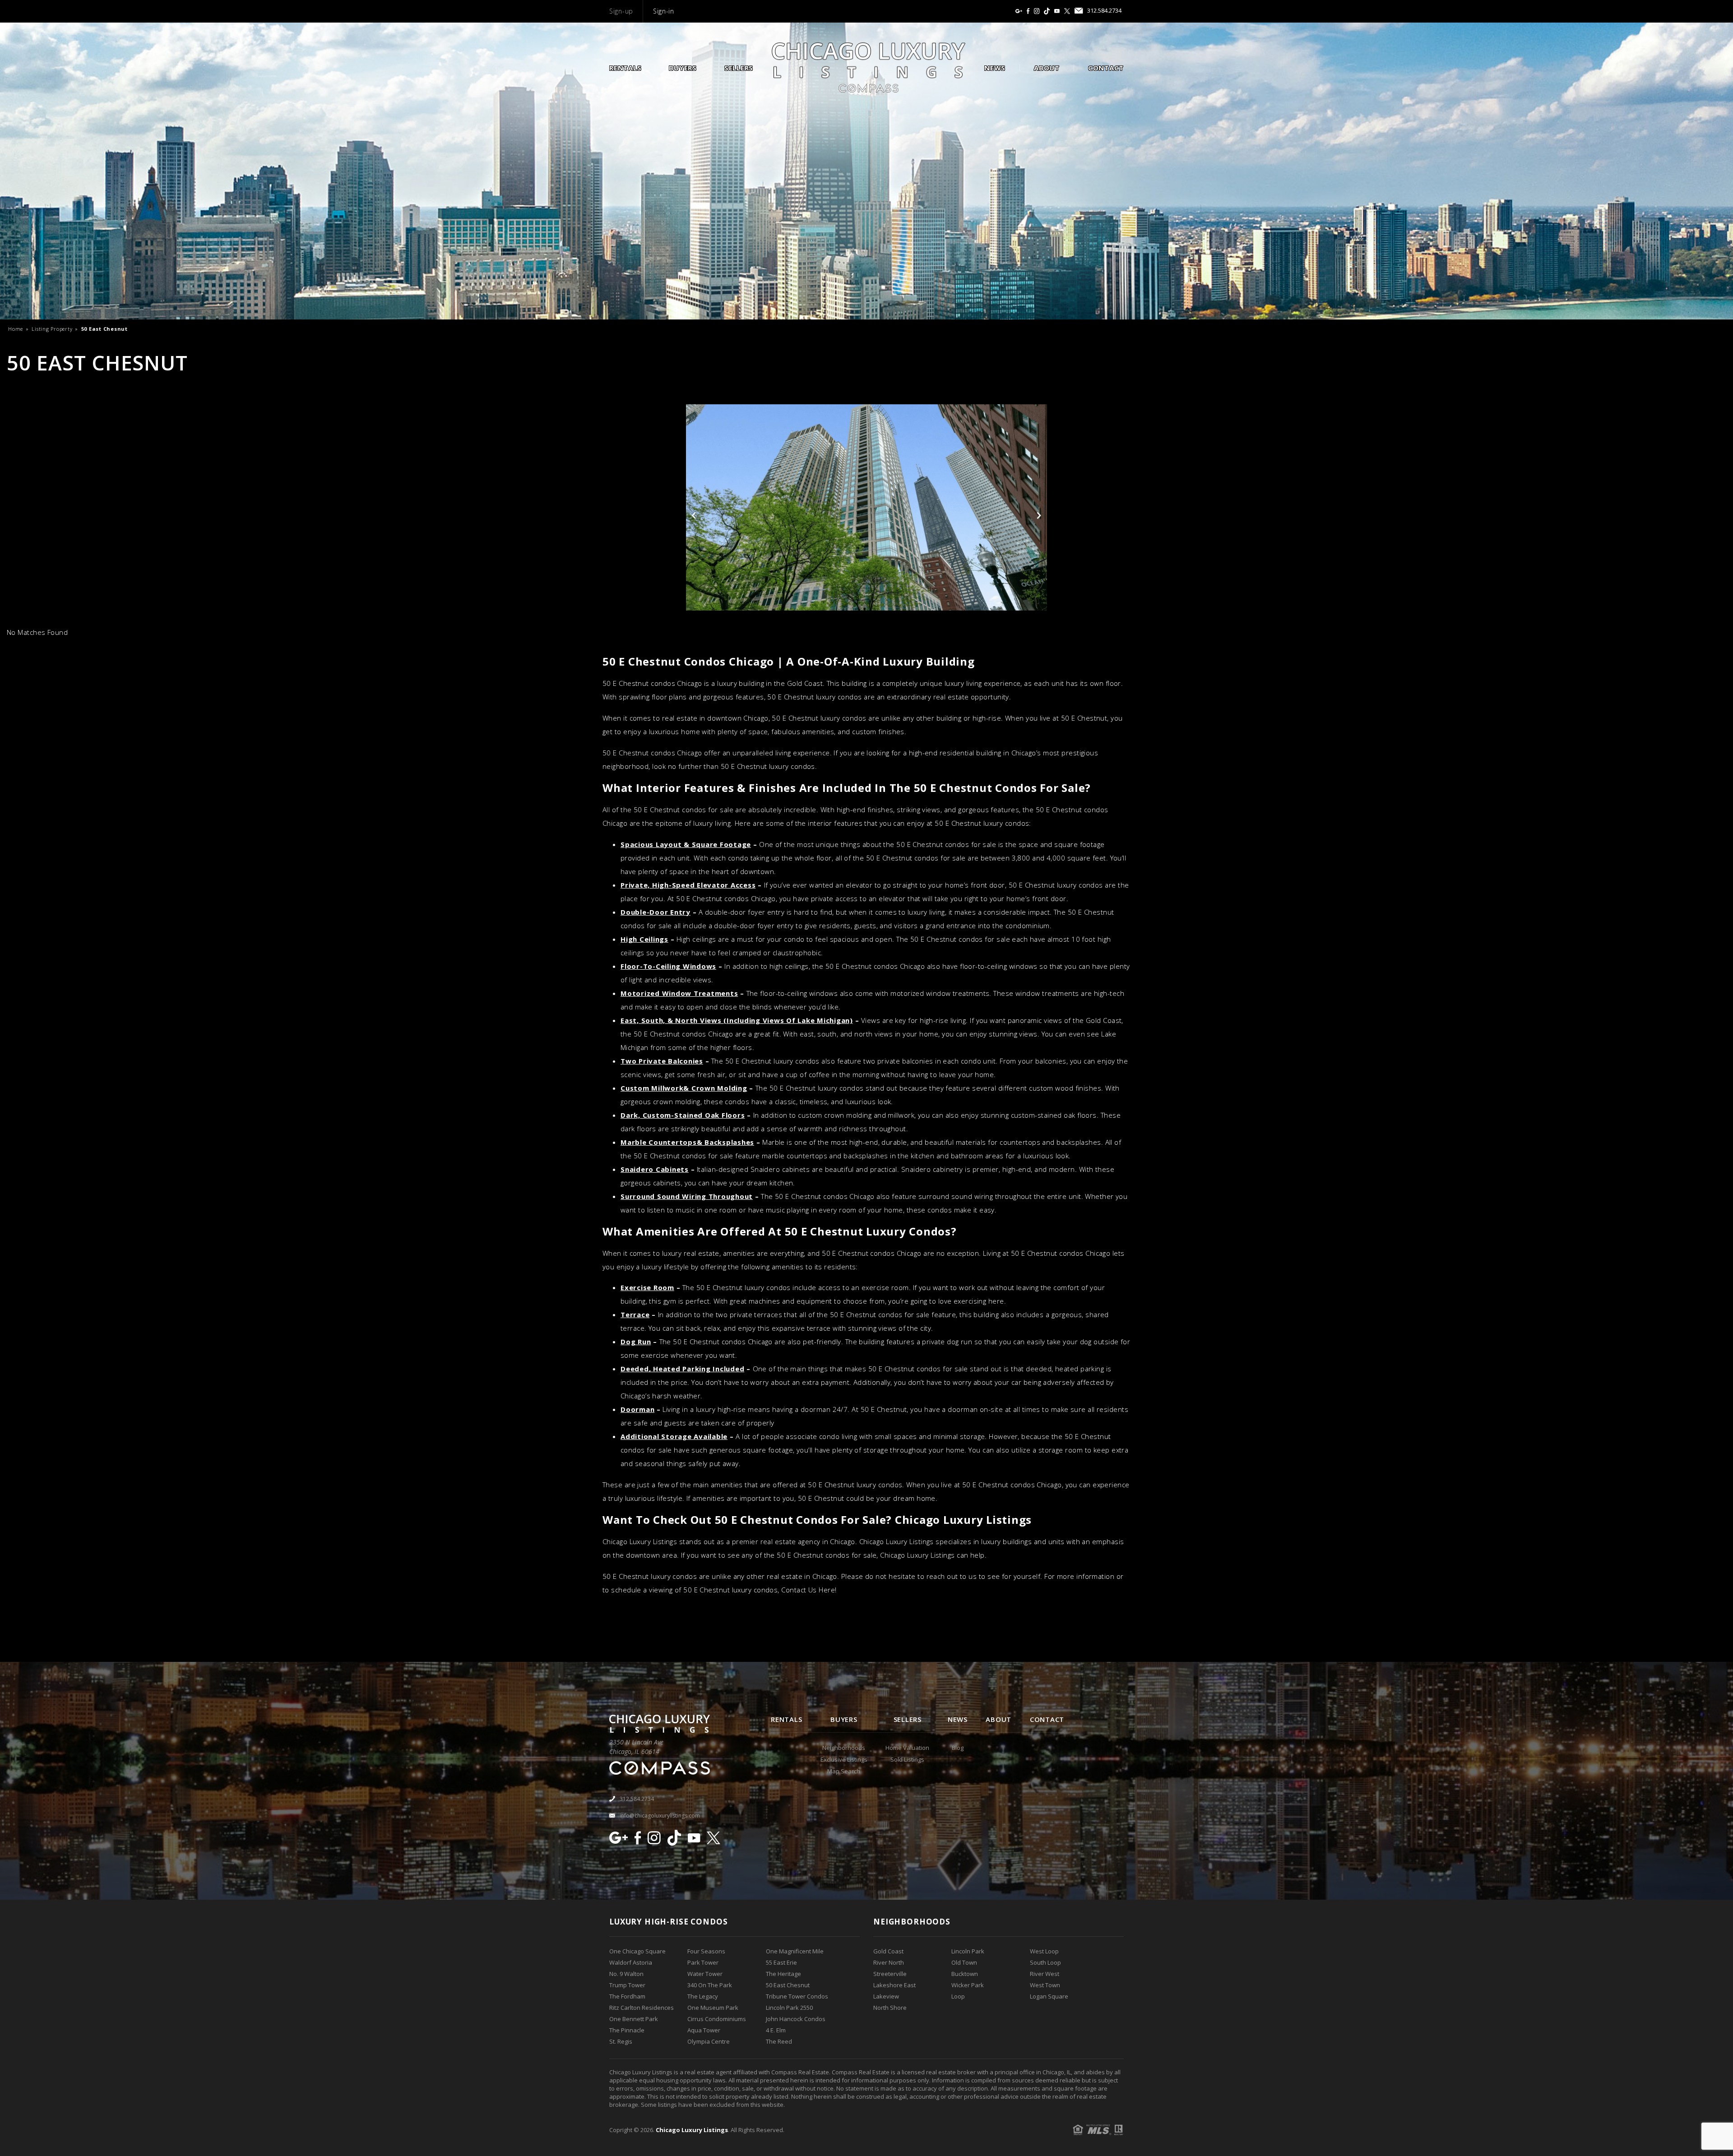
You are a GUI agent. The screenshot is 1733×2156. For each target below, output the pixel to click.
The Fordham (627, 1996)
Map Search (844, 1771)
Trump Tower (627, 1985)
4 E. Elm (776, 2030)
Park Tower (703, 1962)
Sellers (739, 68)
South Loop (1045, 1962)
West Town (1045, 1985)
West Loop (1044, 1951)
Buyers (683, 68)
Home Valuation (907, 1748)
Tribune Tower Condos (797, 1996)
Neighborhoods (844, 1748)
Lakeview (886, 1996)
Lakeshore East (894, 1985)
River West (1045, 1974)
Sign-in (664, 11)
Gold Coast (888, 1951)
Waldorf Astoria (631, 1962)
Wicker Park (968, 1985)
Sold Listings (907, 1759)
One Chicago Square (637, 1951)
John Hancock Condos (796, 2019)
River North (889, 1962)
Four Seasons (706, 1951)
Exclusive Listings (844, 1759)
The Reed (779, 2041)
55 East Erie (781, 1962)
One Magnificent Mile (795, 1951)
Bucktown (965, 1974)
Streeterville (890, 1974)
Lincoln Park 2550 (789, 2008)
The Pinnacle (627, 2030)
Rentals (625, 68)
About (1047, 68)
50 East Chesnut (788, 1985)
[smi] (1019, 11)
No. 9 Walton (626, 1974)
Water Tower (705, 1974)
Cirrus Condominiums (717, 2019)
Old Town (964, 1962)
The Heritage (783, 1974)
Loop (958, 1996)
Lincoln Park (968, 1951)
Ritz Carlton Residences (642, 2008)
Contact (1106, 68)
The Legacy (703, 1996)
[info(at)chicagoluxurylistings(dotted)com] (1079, 11)
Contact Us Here (808, 1590)
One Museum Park (713, 2008)
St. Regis (621, 2041)
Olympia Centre (709, 2041)
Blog (958, 1748)
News (995, 68)
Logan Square (1049, 1996)
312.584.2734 (1104, 11)
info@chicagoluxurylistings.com (660, 1816)
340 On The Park (710, 1985)
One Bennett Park (634, 2019)
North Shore (890, 2008)
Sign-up (621, 11)
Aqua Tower (704, 2030)
